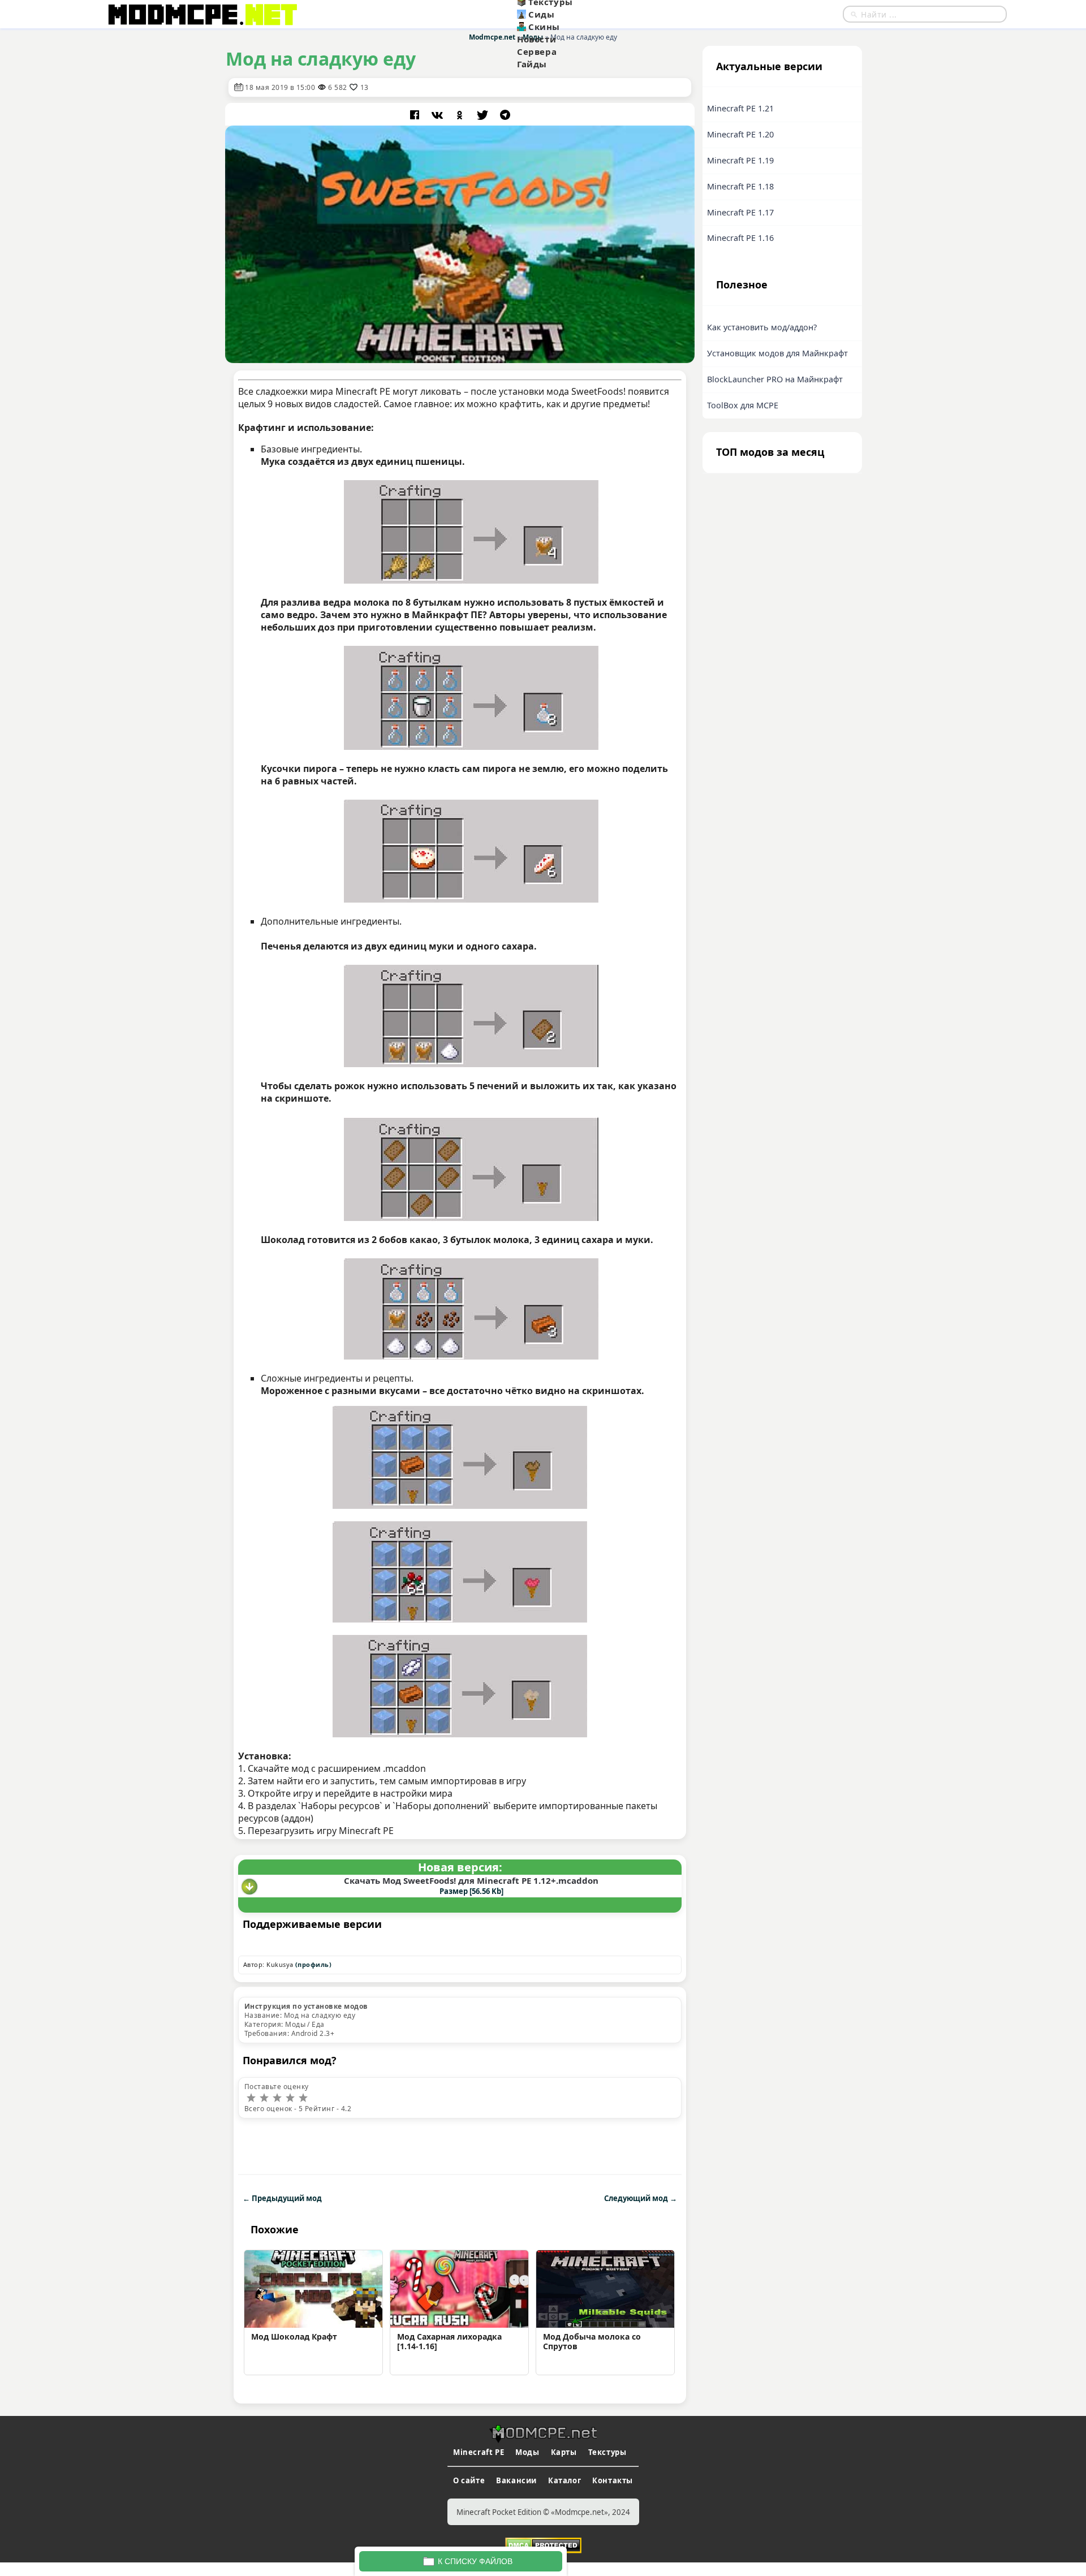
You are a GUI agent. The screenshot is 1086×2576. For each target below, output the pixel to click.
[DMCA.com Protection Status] (543, 2544)
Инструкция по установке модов (306, 2006)
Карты (564, 2452)
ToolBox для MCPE (743, 405)
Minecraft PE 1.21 (740, 108)
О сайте (469, 2480)
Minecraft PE (479, 2452)
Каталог (564, 2480)
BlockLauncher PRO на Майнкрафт (775, 379)
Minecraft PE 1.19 (740, 160)
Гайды (532, 64)
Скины (544, 27)
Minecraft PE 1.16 (740, 238)
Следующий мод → (641, 2198)
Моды (527, 2452)
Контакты (613, 2480)
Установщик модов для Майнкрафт (777, 353)
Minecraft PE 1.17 (740, 212)
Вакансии (516, 2480)
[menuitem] (572, 14)
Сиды (541, 14)
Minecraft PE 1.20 (740, 134)
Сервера (537, 51)
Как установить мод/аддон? (762, 327)
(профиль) (313, 1964)
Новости (536, 39)
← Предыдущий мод (282, 2198)
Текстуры (607, 2452)
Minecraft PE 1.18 (740, 186)
